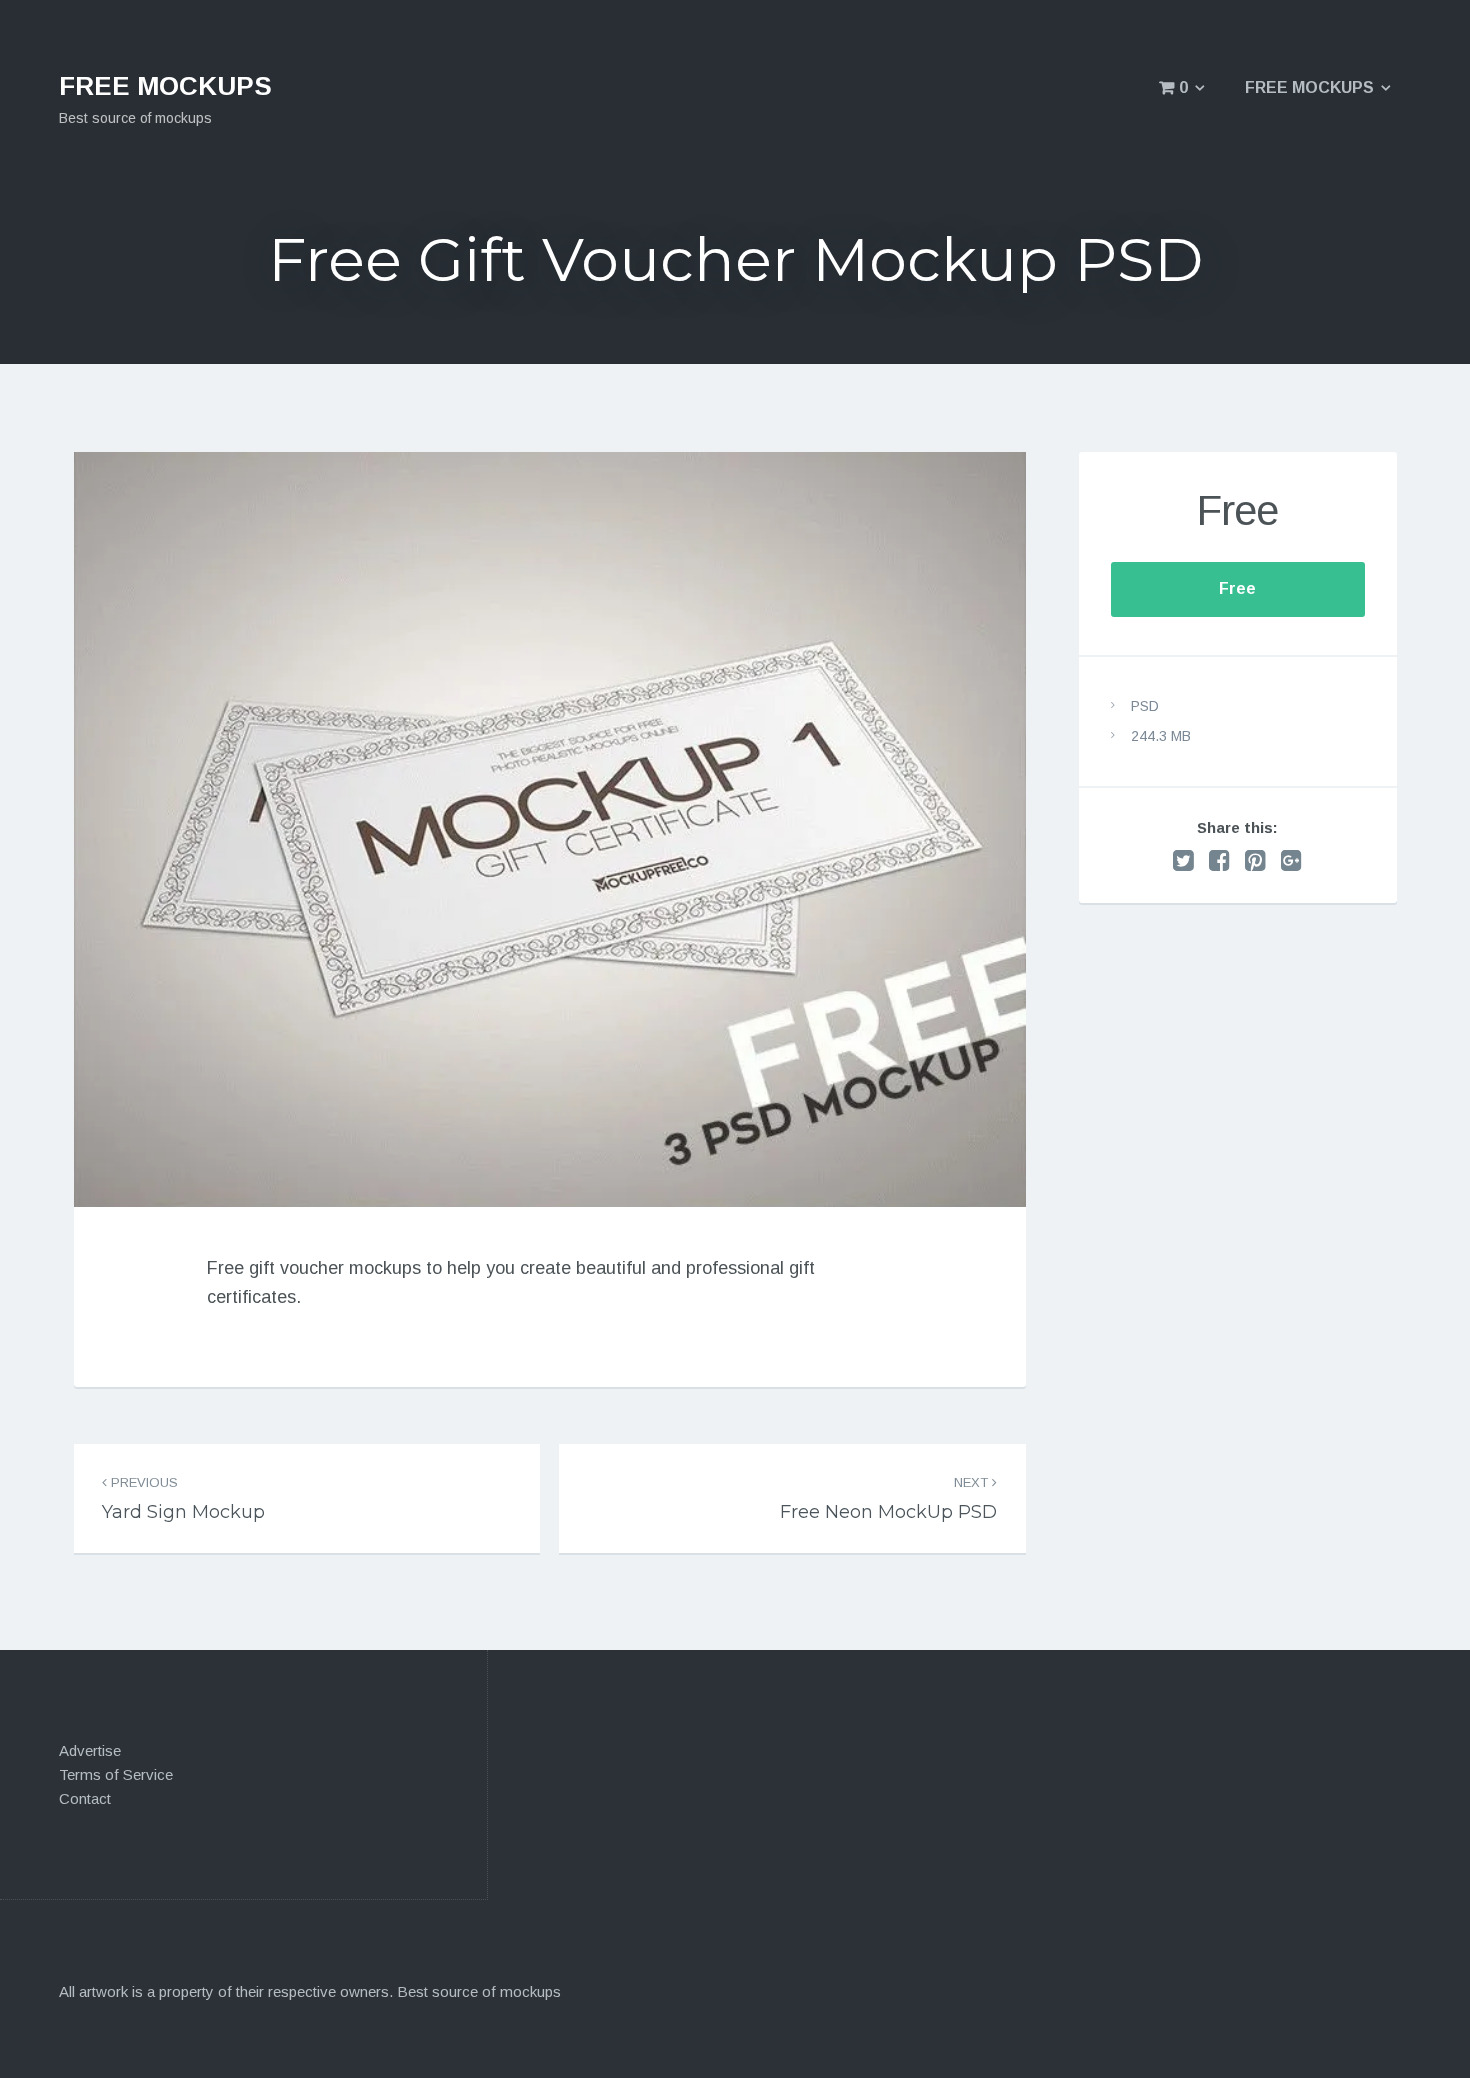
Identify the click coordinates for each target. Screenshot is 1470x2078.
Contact (85, 1798)
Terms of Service (116, 1774)
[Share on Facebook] (1219, 860)
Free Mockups (1309, 87)
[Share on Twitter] (1183, 860)
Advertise (90, 1750)
